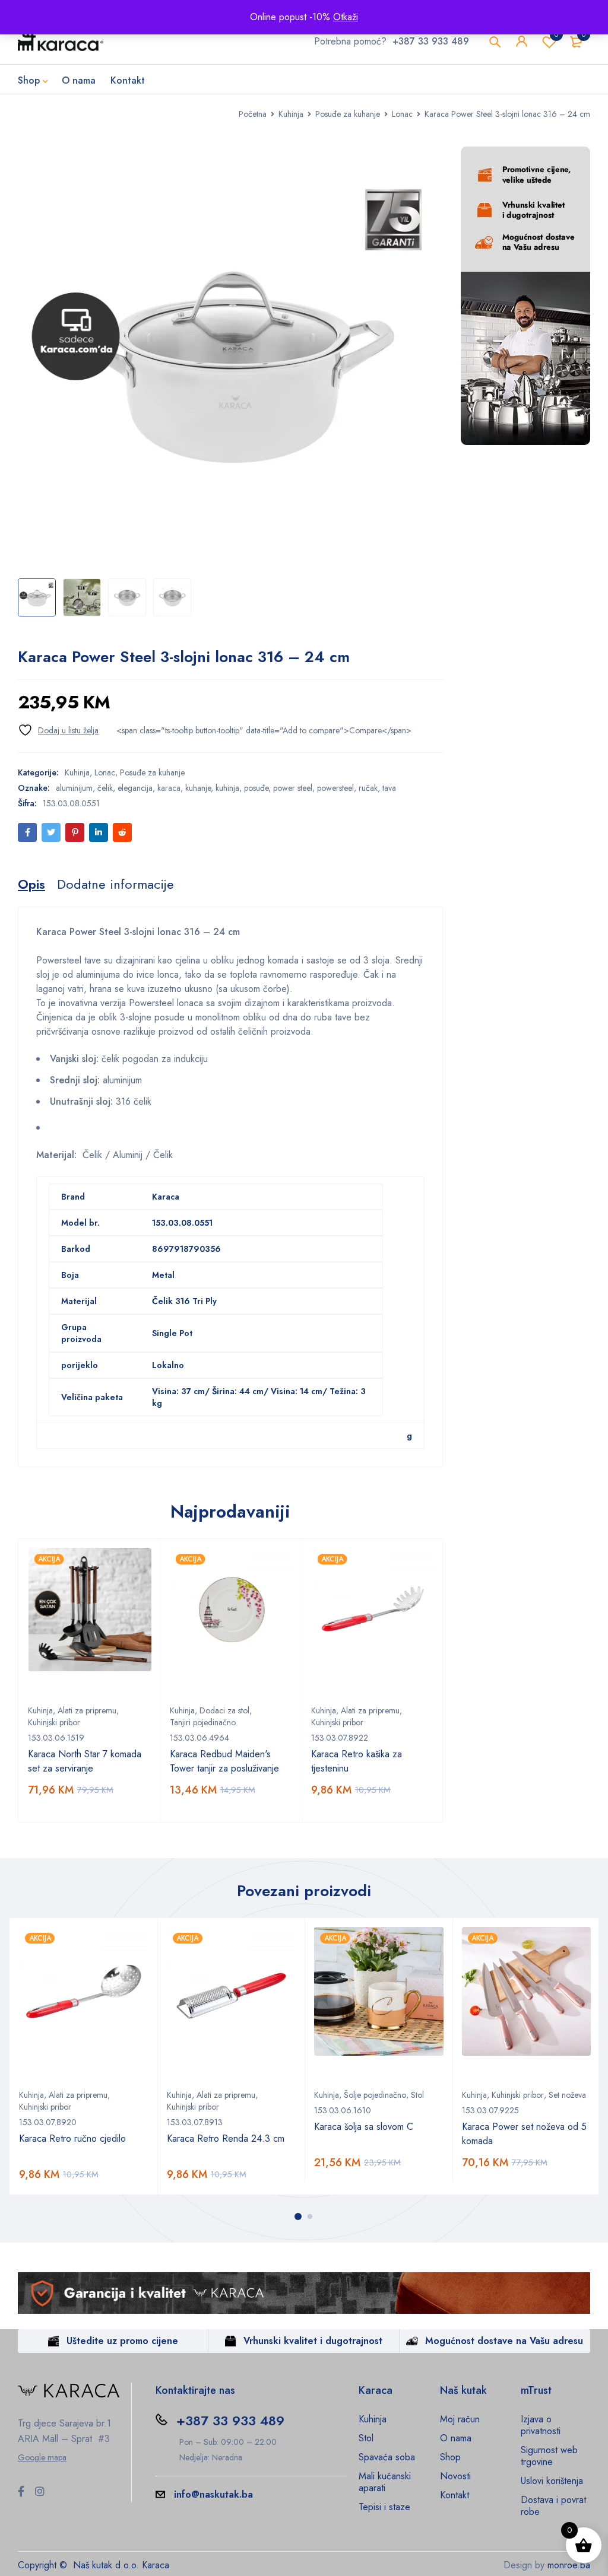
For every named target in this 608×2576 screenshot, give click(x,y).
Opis (31, 884)
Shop (450, 2457)
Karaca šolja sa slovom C (364, 2127)
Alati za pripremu (87, 1710)
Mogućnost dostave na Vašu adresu (504, 2341)
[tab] (31, 884)
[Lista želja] (58, 730)
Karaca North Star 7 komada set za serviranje (85, 1761)
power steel (293, 788)
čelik (105, 788)
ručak (368, 788)
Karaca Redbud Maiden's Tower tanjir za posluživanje (224, 1761)
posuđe (256, 788)
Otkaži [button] (346, 17)
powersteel (335, 788)
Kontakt (455, 2495)
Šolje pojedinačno (375, 2095)
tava (389, 788)
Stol (417, 2095)
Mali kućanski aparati (385, 2482)
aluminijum (74, 788)
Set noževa (567, 2095)
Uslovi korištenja (552, 2481)
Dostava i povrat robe (553, 2506)
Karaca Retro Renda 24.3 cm (226, 2138)
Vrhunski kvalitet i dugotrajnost (313, 2341)
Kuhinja (291, 114)
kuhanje (198, 788)
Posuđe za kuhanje (348, 114)
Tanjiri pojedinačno (203, 1722)
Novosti (455, 2476)
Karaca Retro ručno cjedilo (72, 2138)
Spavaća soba (387, 2457)
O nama (456, 2438)
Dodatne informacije (115, 884)
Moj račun (460, 2419)
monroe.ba (569, 2565)
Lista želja (556, 34)
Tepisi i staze (384, 2507)
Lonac (402, 114)
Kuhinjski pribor (54, 1722)
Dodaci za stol (224, 1710)
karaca (169, 788)
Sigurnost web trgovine (549, 2456)
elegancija (135, 788)
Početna (253, 114)
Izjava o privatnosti (541, 2425)
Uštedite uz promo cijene (122, 2341)
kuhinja (227, 788)
